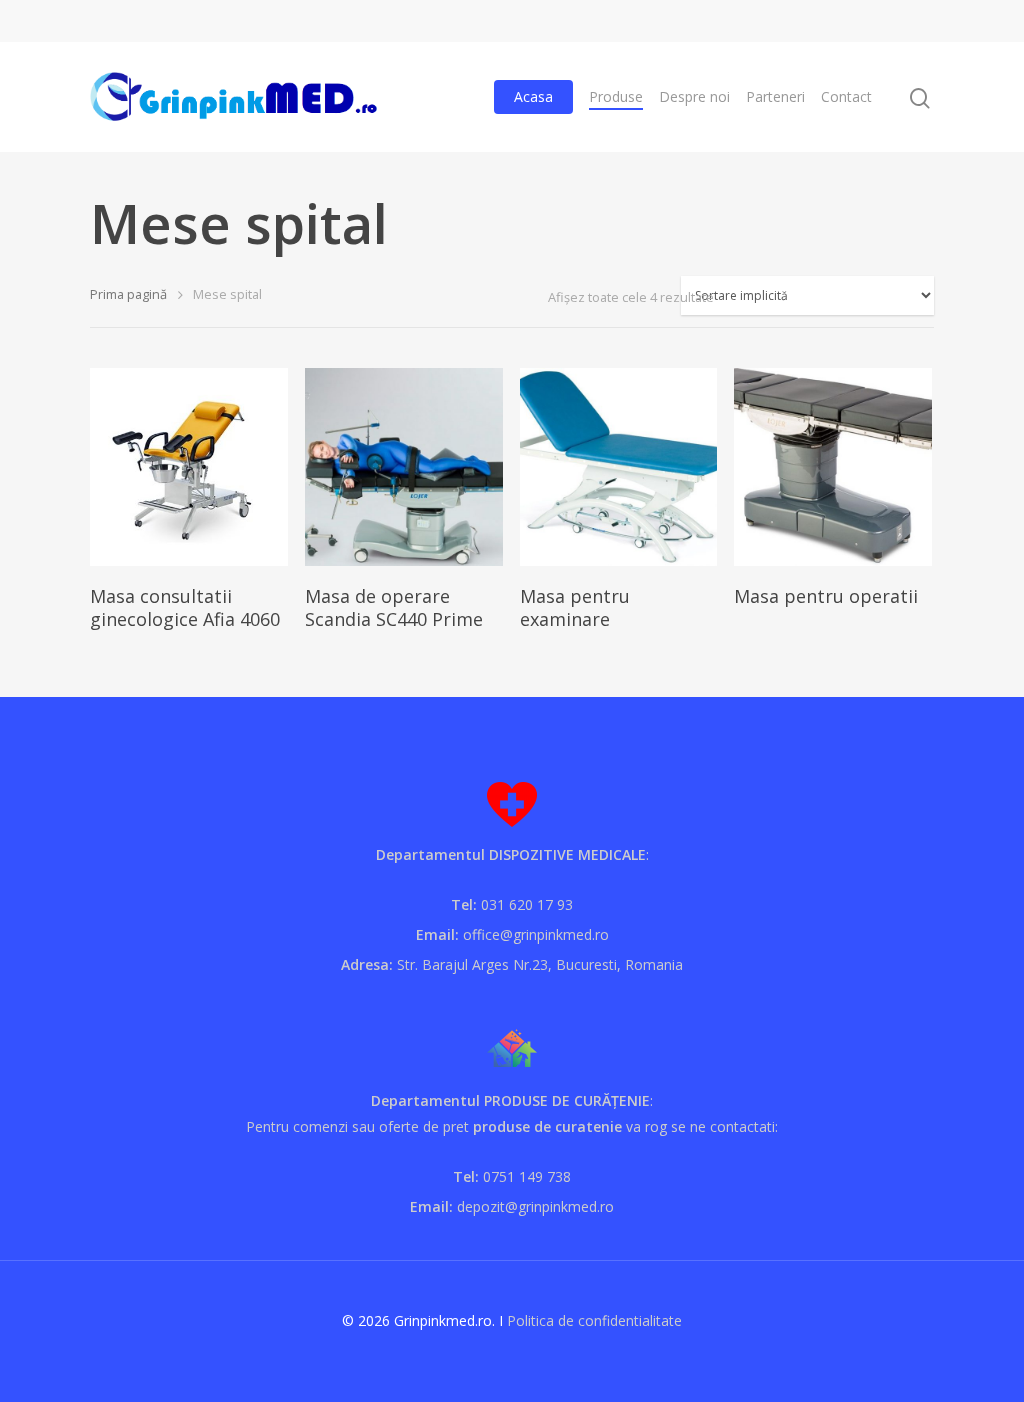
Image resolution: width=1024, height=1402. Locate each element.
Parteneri (775, 96)
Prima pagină (128, 294)
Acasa (533, 96)
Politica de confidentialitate (594, 1320)
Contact (846, 96)
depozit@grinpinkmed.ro (535, 1206)
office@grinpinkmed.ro (536, 934)
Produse (616, 96)
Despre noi (694, 96)
